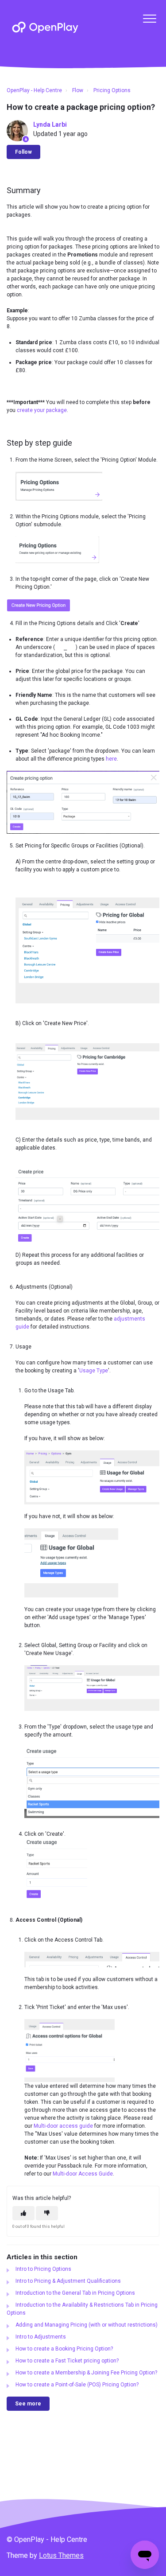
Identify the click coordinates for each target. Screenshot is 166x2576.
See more (28, 2404)
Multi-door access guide (63, 2126)
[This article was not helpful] (47, 2213)
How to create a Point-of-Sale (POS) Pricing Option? (77, 2385)
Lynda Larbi (50, 124)
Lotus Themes (61, 2555)
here (111, 759)
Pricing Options (112, 90)
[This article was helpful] (23, 2213)
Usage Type (94, 1371)
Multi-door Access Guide (83, 2174)
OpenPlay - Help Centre (34, 90)
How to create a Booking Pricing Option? (64, 2349)
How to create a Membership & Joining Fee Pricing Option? (86, 2373)
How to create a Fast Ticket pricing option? (67, 2361)
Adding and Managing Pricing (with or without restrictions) (87, 2325)
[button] (149, 18)
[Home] (45, 27)
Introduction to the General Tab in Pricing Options (75, 2293)
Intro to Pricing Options (43, 2269)
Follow (23, 152)
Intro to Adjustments (41, 2337)
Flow (78, 90)
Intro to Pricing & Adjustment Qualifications (68, 2281)
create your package (42, 410)
